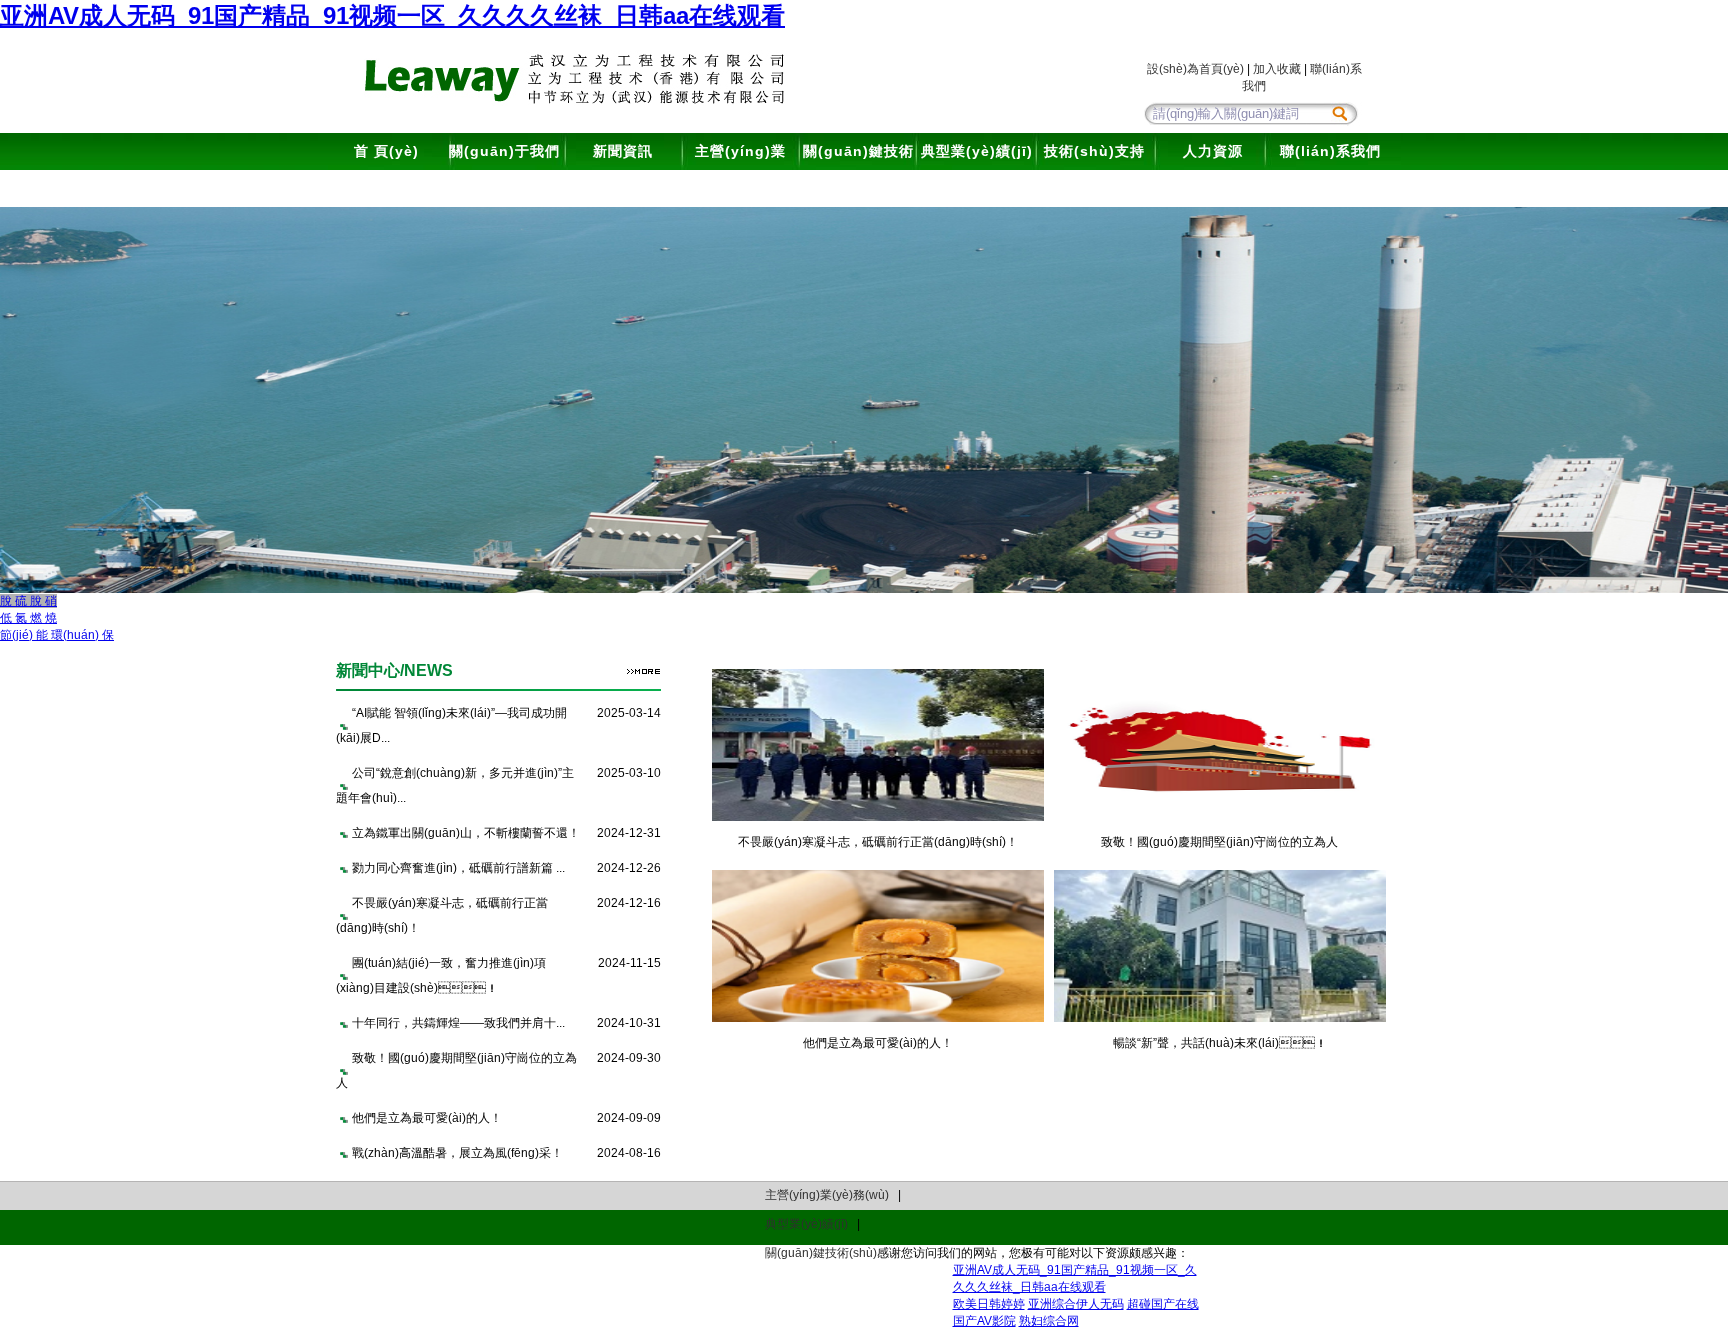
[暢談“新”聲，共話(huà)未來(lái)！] (1220, 1018)
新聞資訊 (623, 151)
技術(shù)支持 (1094, 151)
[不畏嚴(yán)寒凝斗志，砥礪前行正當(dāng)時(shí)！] (878, 817)
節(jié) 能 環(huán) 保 (57, 635)
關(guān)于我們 (504, 151)
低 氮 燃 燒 (28, 618)
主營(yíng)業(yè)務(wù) (740, 169)
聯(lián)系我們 (1330, 151)
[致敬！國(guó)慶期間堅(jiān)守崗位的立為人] (1220, 817)
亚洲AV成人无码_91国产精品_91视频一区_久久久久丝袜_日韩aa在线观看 (392, 15)
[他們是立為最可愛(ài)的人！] (878, 1018)
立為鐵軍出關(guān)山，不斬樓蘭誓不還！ (466, 833)
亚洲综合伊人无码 (1076, 1304)
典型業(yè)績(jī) (977, 151)
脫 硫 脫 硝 (28, 601)
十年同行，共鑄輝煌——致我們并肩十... (458, 1023)
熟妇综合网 (1049, 1321)
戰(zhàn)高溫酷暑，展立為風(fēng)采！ (457, 1153)
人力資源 (1213, 151)
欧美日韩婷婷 (989, 1304)
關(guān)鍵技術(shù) (858, 169)
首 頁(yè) (386, 151)
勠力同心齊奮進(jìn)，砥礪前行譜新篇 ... (458, 868)
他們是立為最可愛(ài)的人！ (427, 1118)
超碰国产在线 (1163, 1304)
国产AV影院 (984, 1321)
